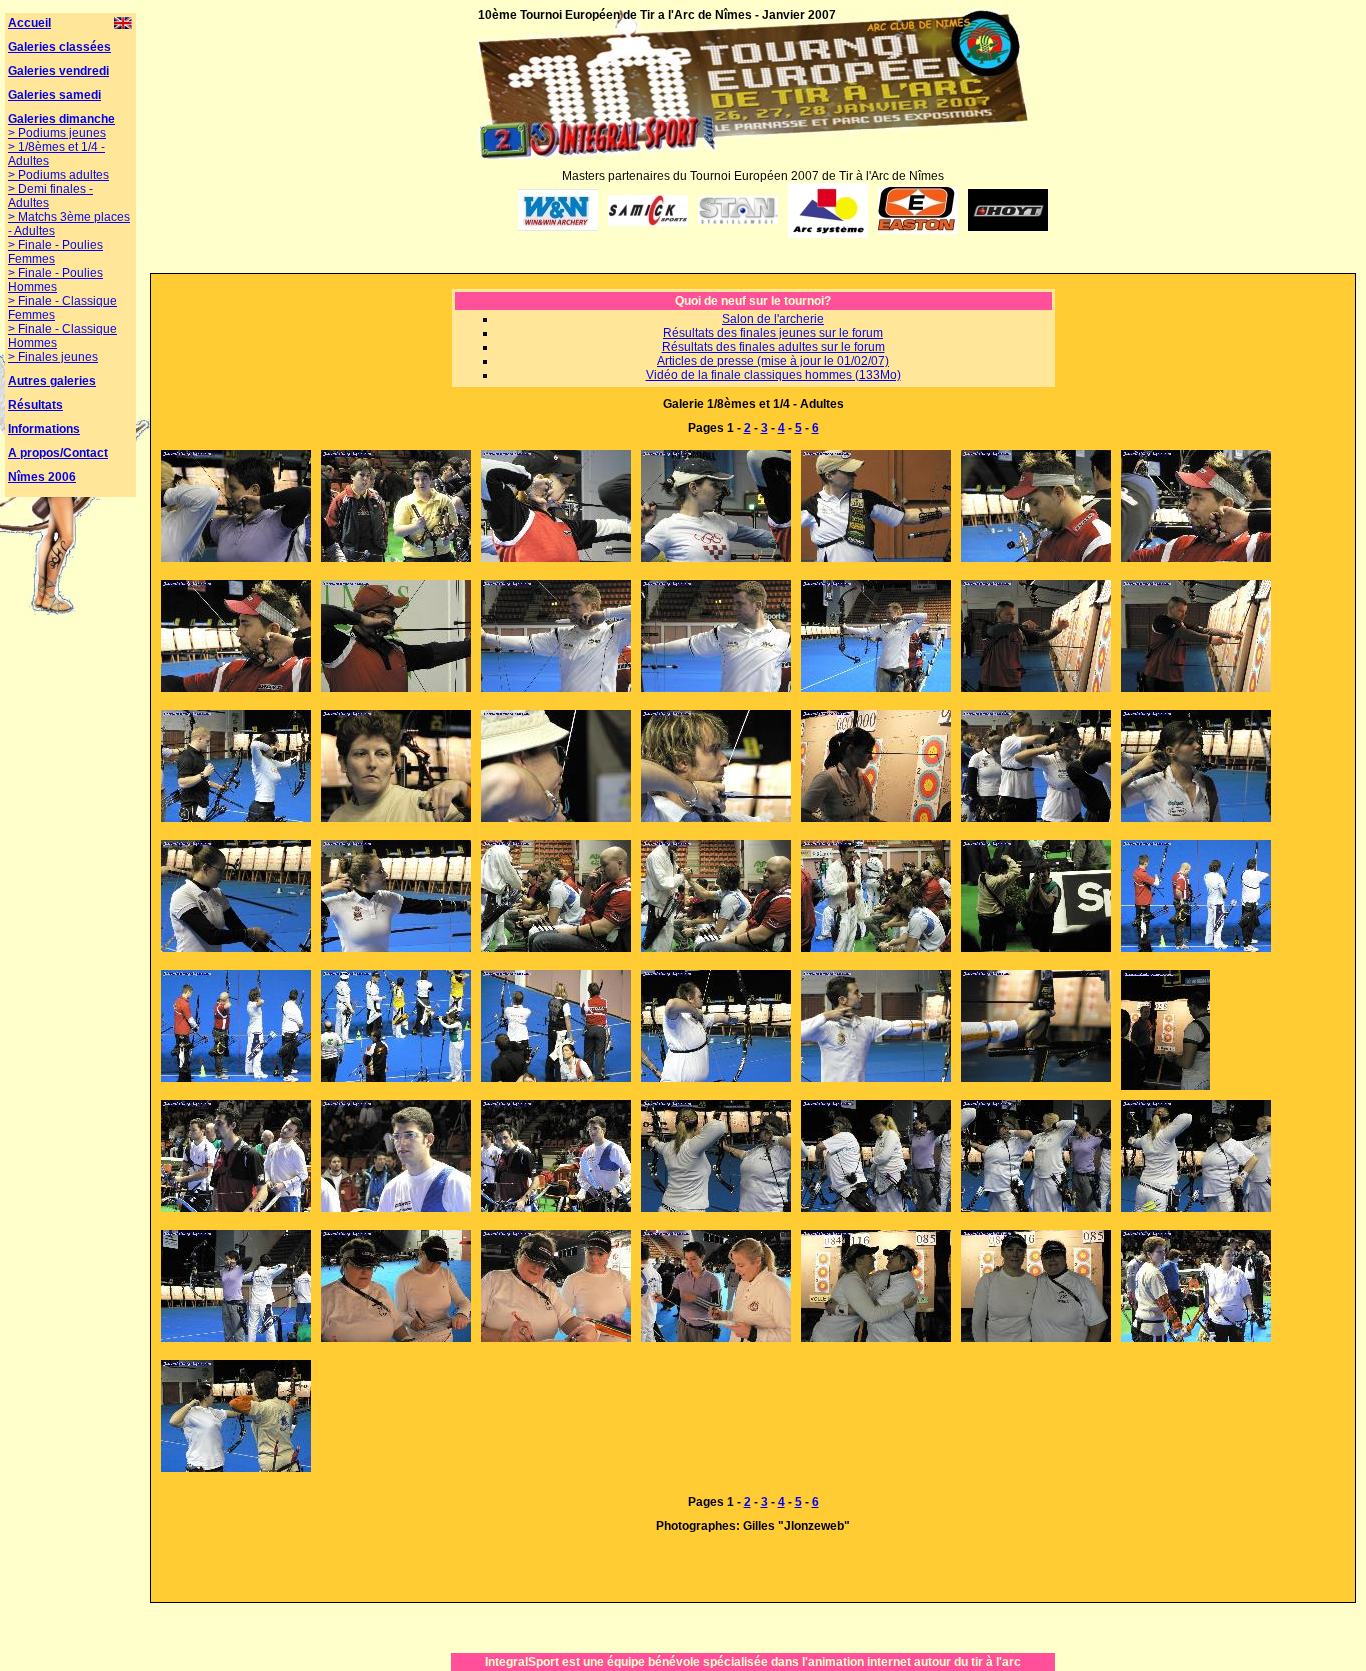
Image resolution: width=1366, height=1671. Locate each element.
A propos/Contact (58, 453)
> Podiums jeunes (57, 133)
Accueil (29, 23)
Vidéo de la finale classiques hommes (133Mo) (773, 375)
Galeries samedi (54, 95)
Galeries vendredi (58, 71)
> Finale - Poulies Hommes (55, 280)
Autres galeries (52, 381)
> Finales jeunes (53, 357)
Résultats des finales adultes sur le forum (773, 347)
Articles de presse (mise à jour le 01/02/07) (773, 361)
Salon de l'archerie (773, 319)
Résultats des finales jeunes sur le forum (773, 333)
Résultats (35, 405)
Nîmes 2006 (42, 477)
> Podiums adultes (58, 175)
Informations (44, 429)
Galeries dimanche (61, 119)
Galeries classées (59, 47)
